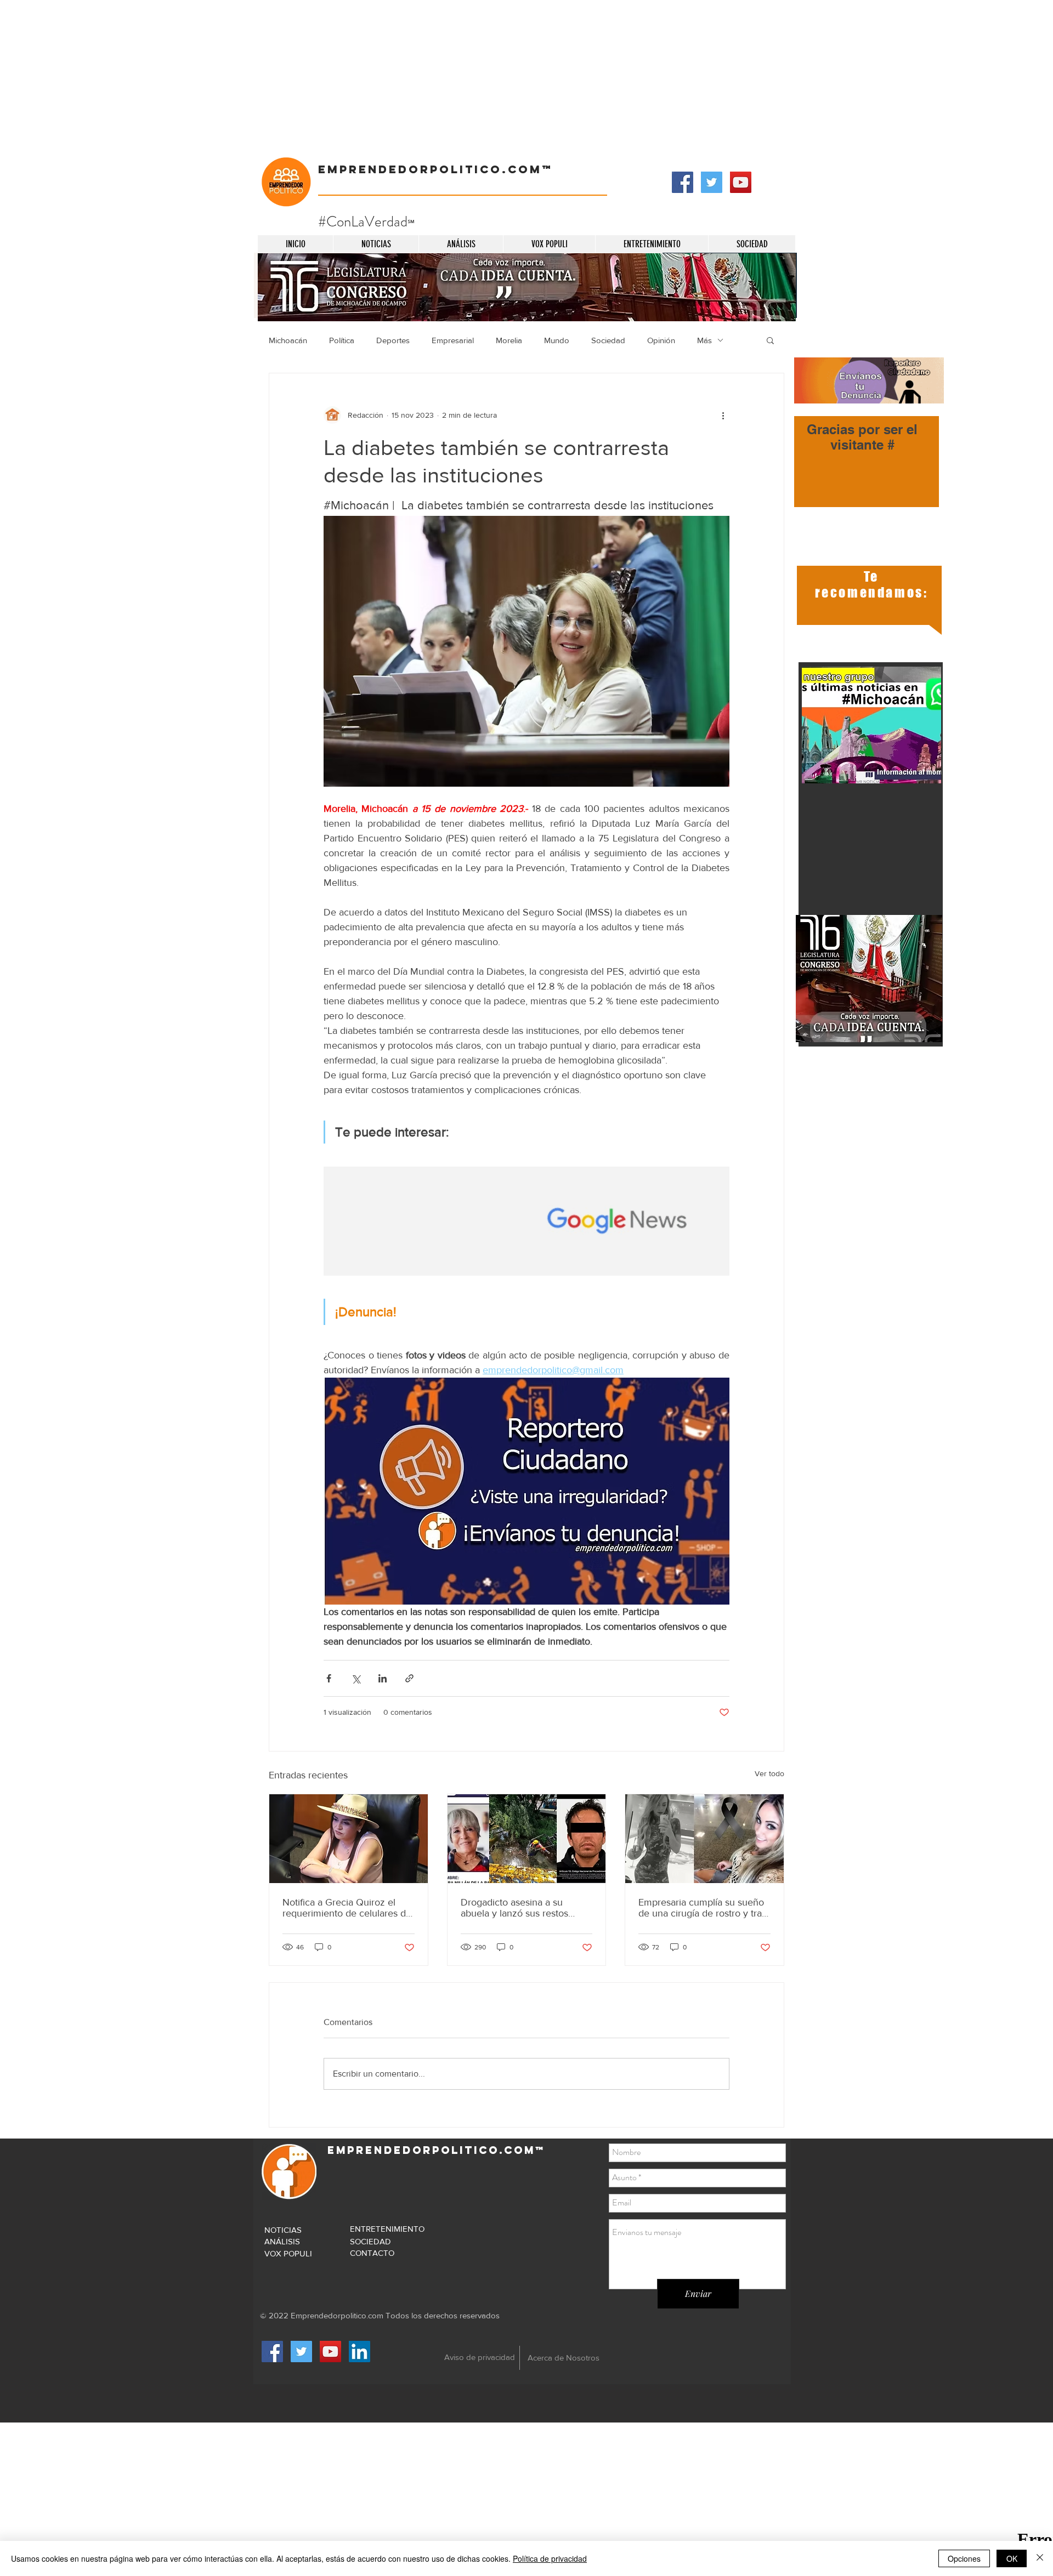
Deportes (393, 340)
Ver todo (769, 1773)
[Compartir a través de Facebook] (329, 1678)
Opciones (964, 2558)
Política (342, 340)
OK (1012, 2558)
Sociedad (608, 340)
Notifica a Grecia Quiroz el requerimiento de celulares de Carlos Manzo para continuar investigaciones (347, 1908)
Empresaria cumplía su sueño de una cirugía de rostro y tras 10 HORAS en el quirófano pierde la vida (702, 1908)
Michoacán (288, 340)
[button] (770, 340)
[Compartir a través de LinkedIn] (383, 1678)
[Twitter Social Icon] (712, 182)
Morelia (509, 340)
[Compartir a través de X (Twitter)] (356, 1678)
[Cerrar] (1040, 2558)
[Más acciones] (723, 415)
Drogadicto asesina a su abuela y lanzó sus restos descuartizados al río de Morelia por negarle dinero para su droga (518, 1908)
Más (704, 340)
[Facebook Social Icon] (683, 182)
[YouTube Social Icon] (741, 182)
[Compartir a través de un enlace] (409, 1678)
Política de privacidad (550, 2558)
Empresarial (453, 340)
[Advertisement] (329, 77)
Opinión (661, 340)
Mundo (557, 340)
